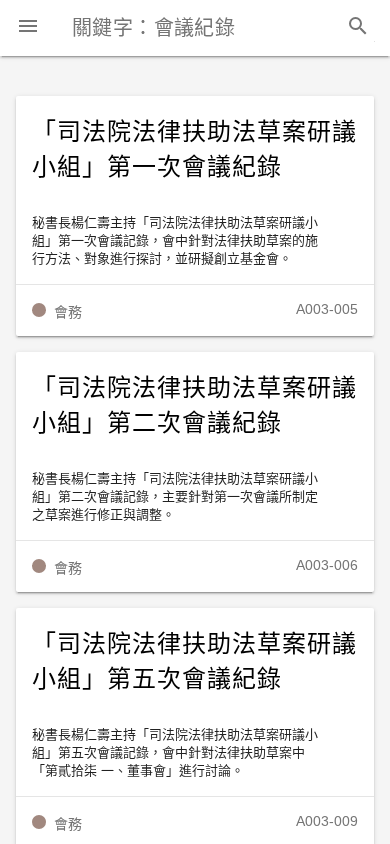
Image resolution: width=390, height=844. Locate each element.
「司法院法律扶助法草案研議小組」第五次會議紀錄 (194, 661)
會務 (68, 312)
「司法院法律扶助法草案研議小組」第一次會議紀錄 (194, 149)
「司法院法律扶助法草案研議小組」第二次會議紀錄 (194, 405)
